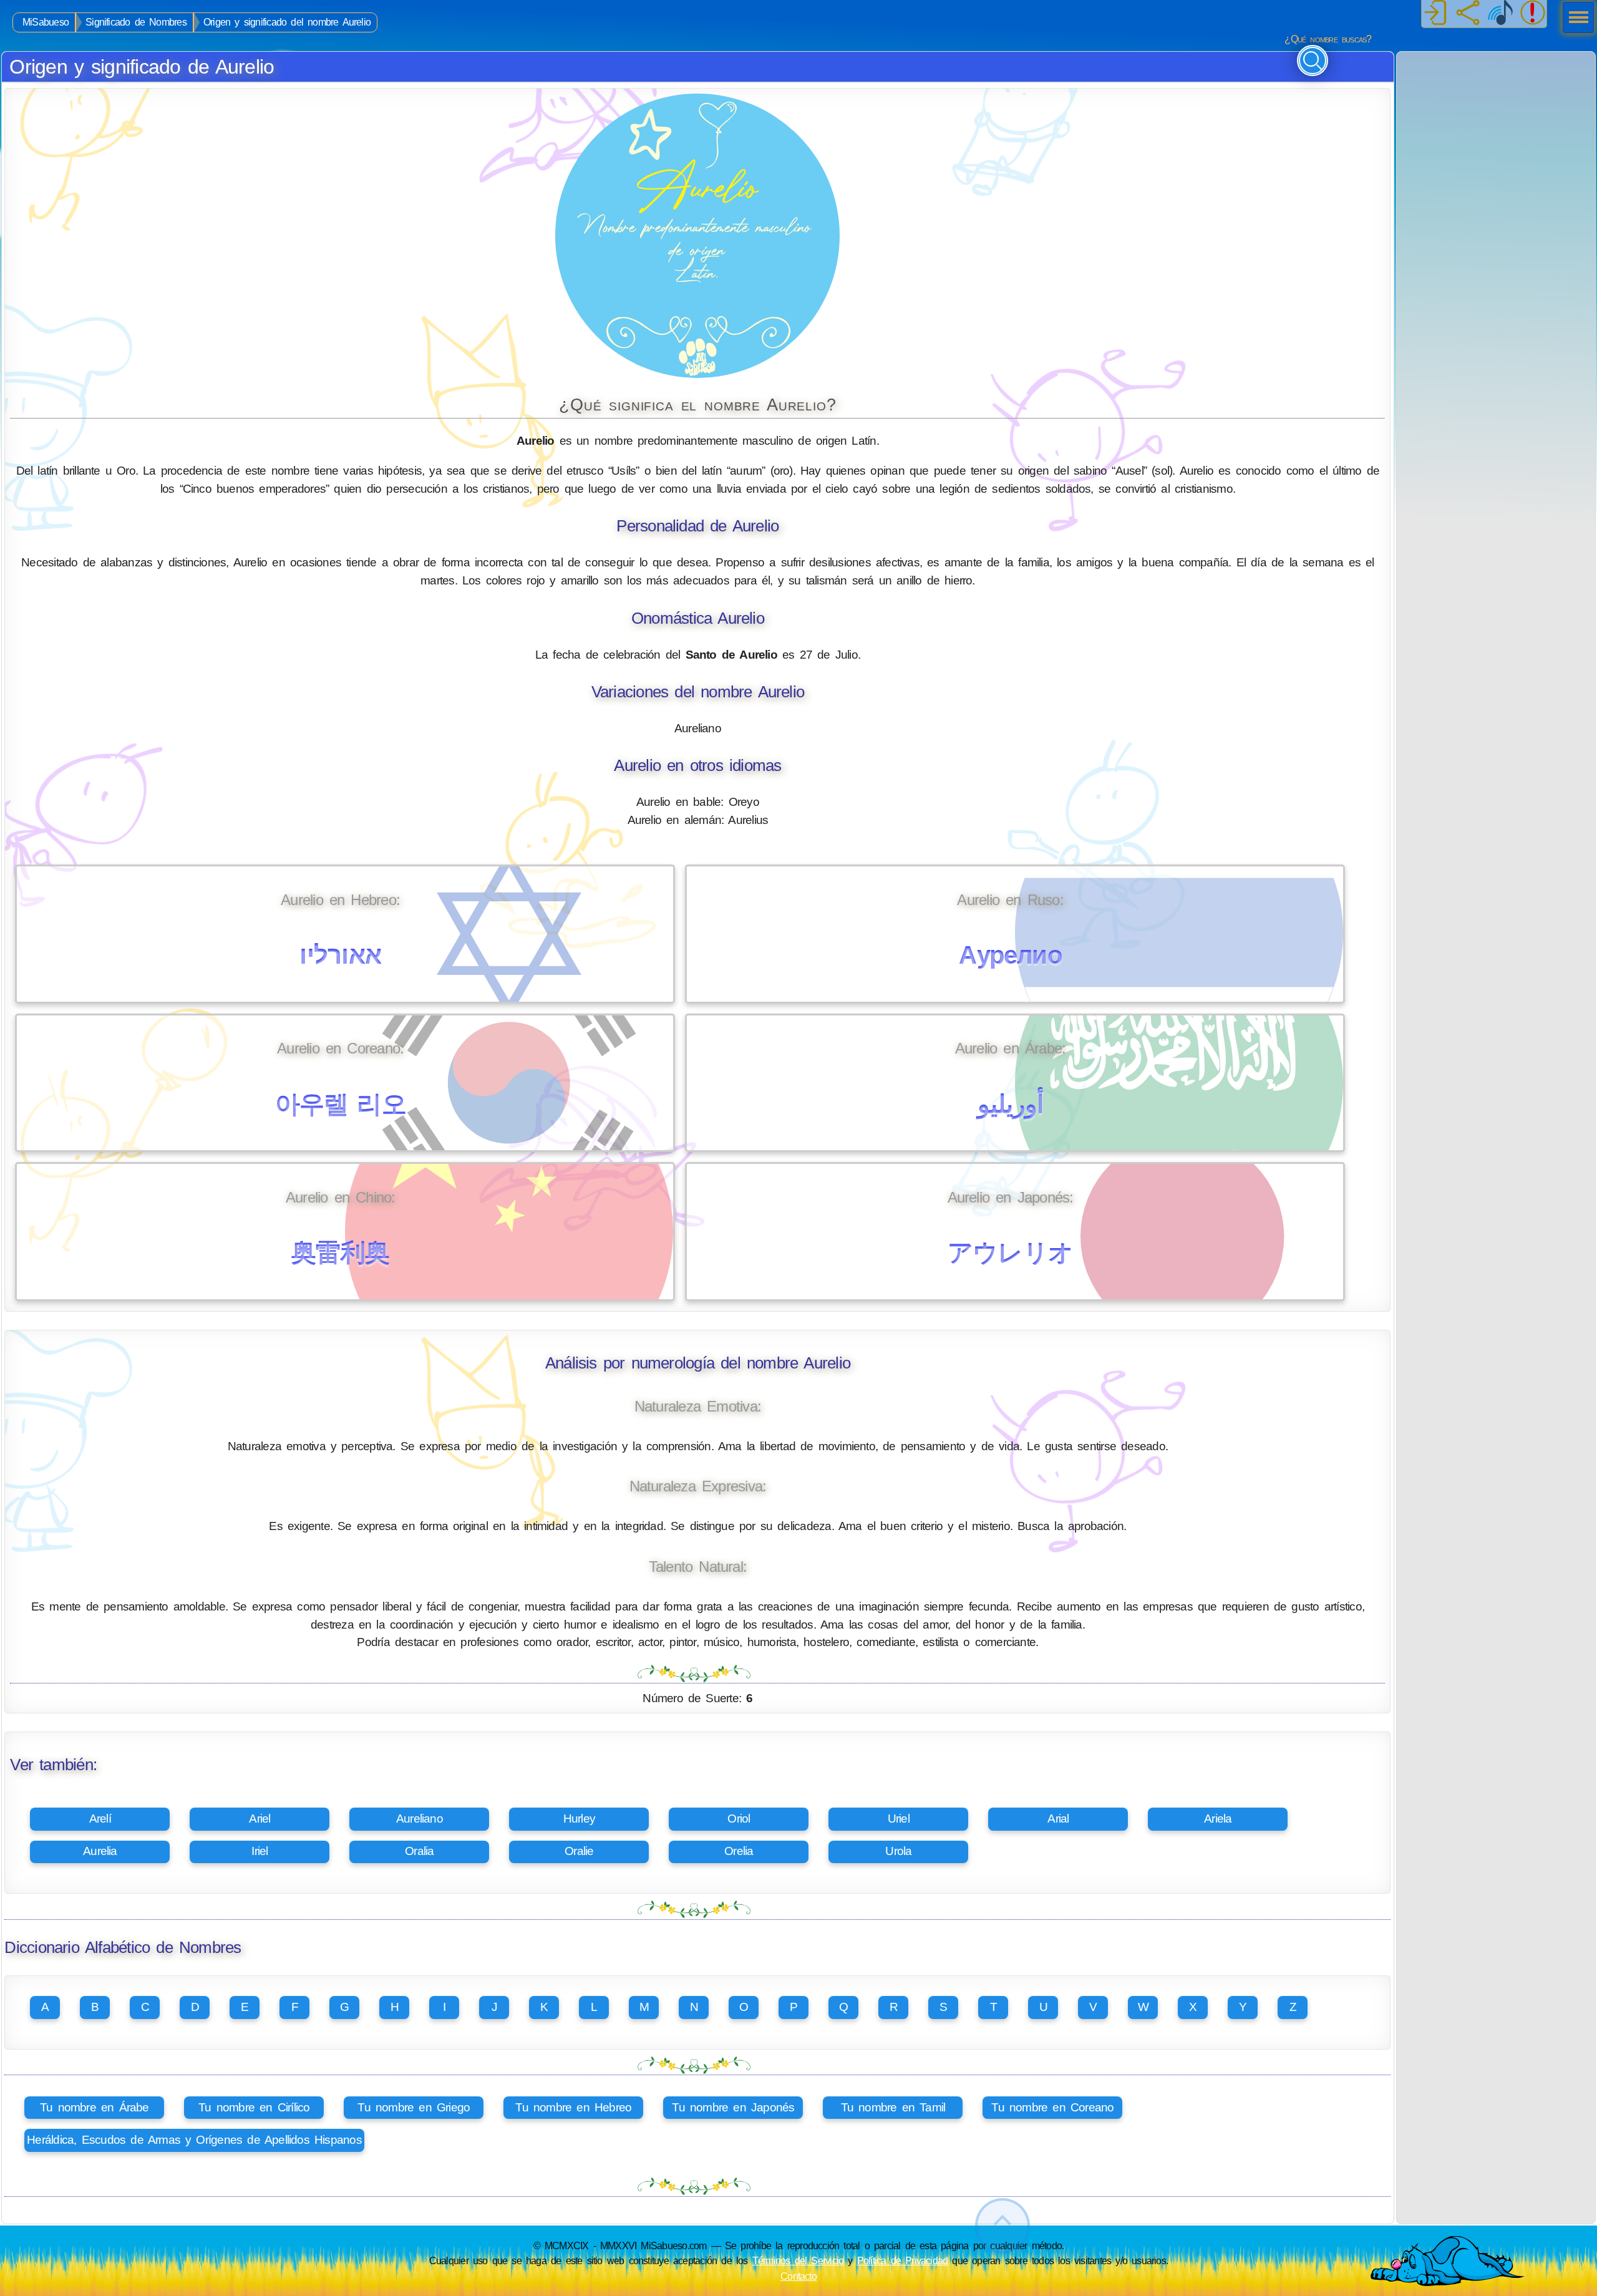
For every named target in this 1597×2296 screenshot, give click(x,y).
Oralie (579, 1851)
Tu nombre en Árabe (95, 2107)
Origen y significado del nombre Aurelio (287, 22)
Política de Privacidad (903, 2260)
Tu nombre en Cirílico (254, 2107)
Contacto (798, 2276)
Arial (1058, 1819)
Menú (1575, 19)
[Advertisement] (1496, 130)
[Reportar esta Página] (1533, 14)
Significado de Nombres (136, 22)
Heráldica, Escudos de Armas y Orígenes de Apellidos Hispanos (194, 2140)
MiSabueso (46, 22)
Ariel (260, 1819)
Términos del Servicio (798, 2260)
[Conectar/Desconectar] (1435, 14)
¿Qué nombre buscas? (1328, 39)
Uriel (899, 1819)
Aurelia (100, 1851)
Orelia (739, 1851)
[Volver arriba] (1002, 2226)
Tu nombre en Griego (414, 2107)
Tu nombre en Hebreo (573, 2107)
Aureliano (420, 1819)
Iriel (260, 1851)
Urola (898, 1851)
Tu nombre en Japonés (733, 2107)
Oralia (419, 1851)
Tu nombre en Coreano (1052, 2107)
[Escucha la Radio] (1500, 14)
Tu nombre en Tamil (893, 2107)
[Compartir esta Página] (1468, 14)
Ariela (1218, 1819)
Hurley (579, 1819)
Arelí (100, 1819)
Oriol (739, 1819)
